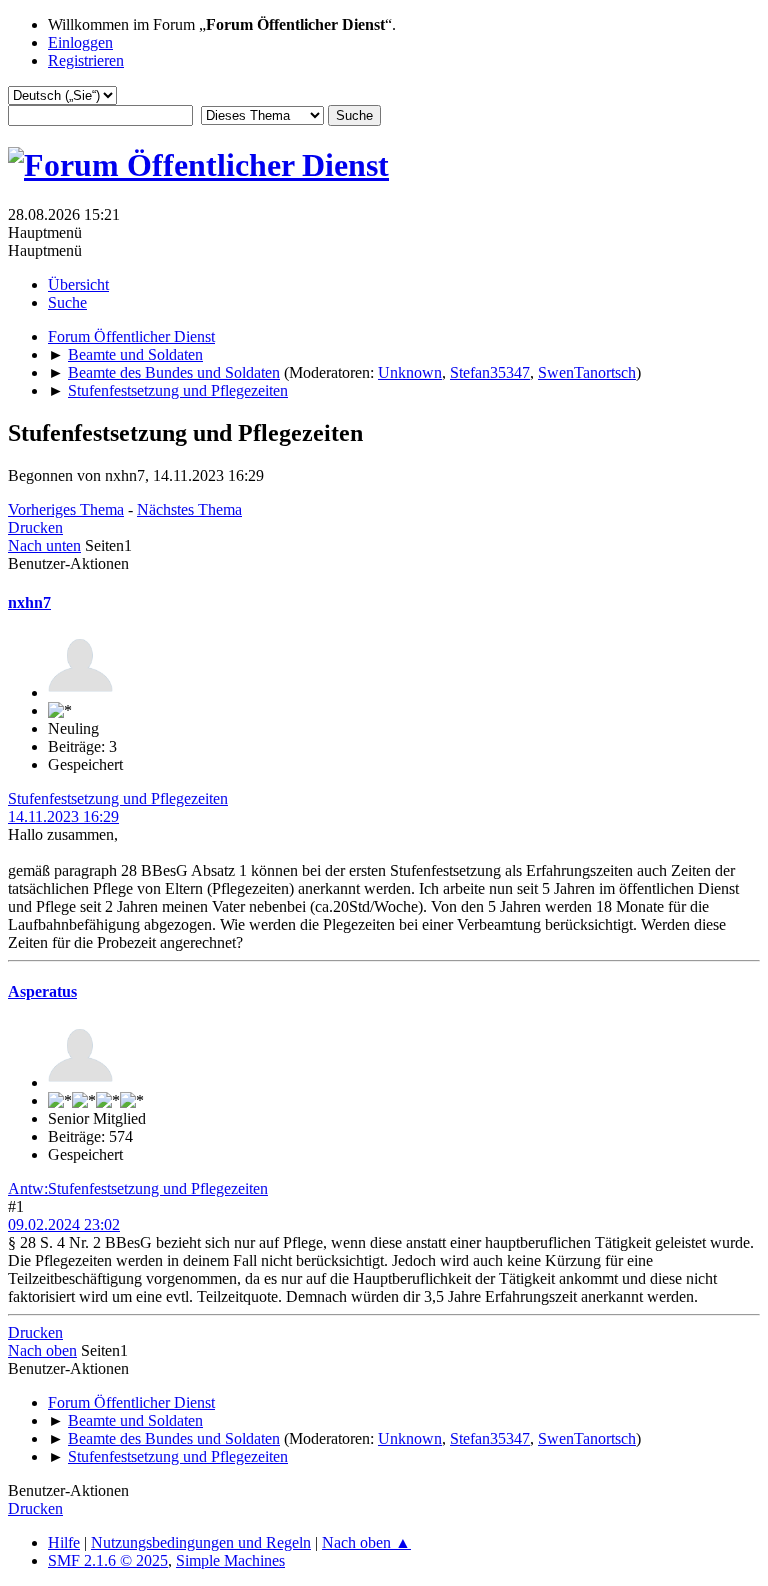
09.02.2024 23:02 (64, 1224)
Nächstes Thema (189, 509)
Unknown (410, 372)
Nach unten (44, 545)
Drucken (35, 527)
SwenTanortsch (587, 372)
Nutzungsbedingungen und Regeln (201, 1542)
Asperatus (42, 991)
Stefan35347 (490, 372)
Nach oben (42, 1350)
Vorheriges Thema (66, 509)
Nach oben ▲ (366, 1542)
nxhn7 (29, 602)
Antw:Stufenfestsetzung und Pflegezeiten (138, 1188)
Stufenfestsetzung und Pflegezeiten (118, 798)
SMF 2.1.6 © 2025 (108, 1560)
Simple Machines (230, 1560)
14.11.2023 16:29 (63, 816)
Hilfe (64, 1542)
